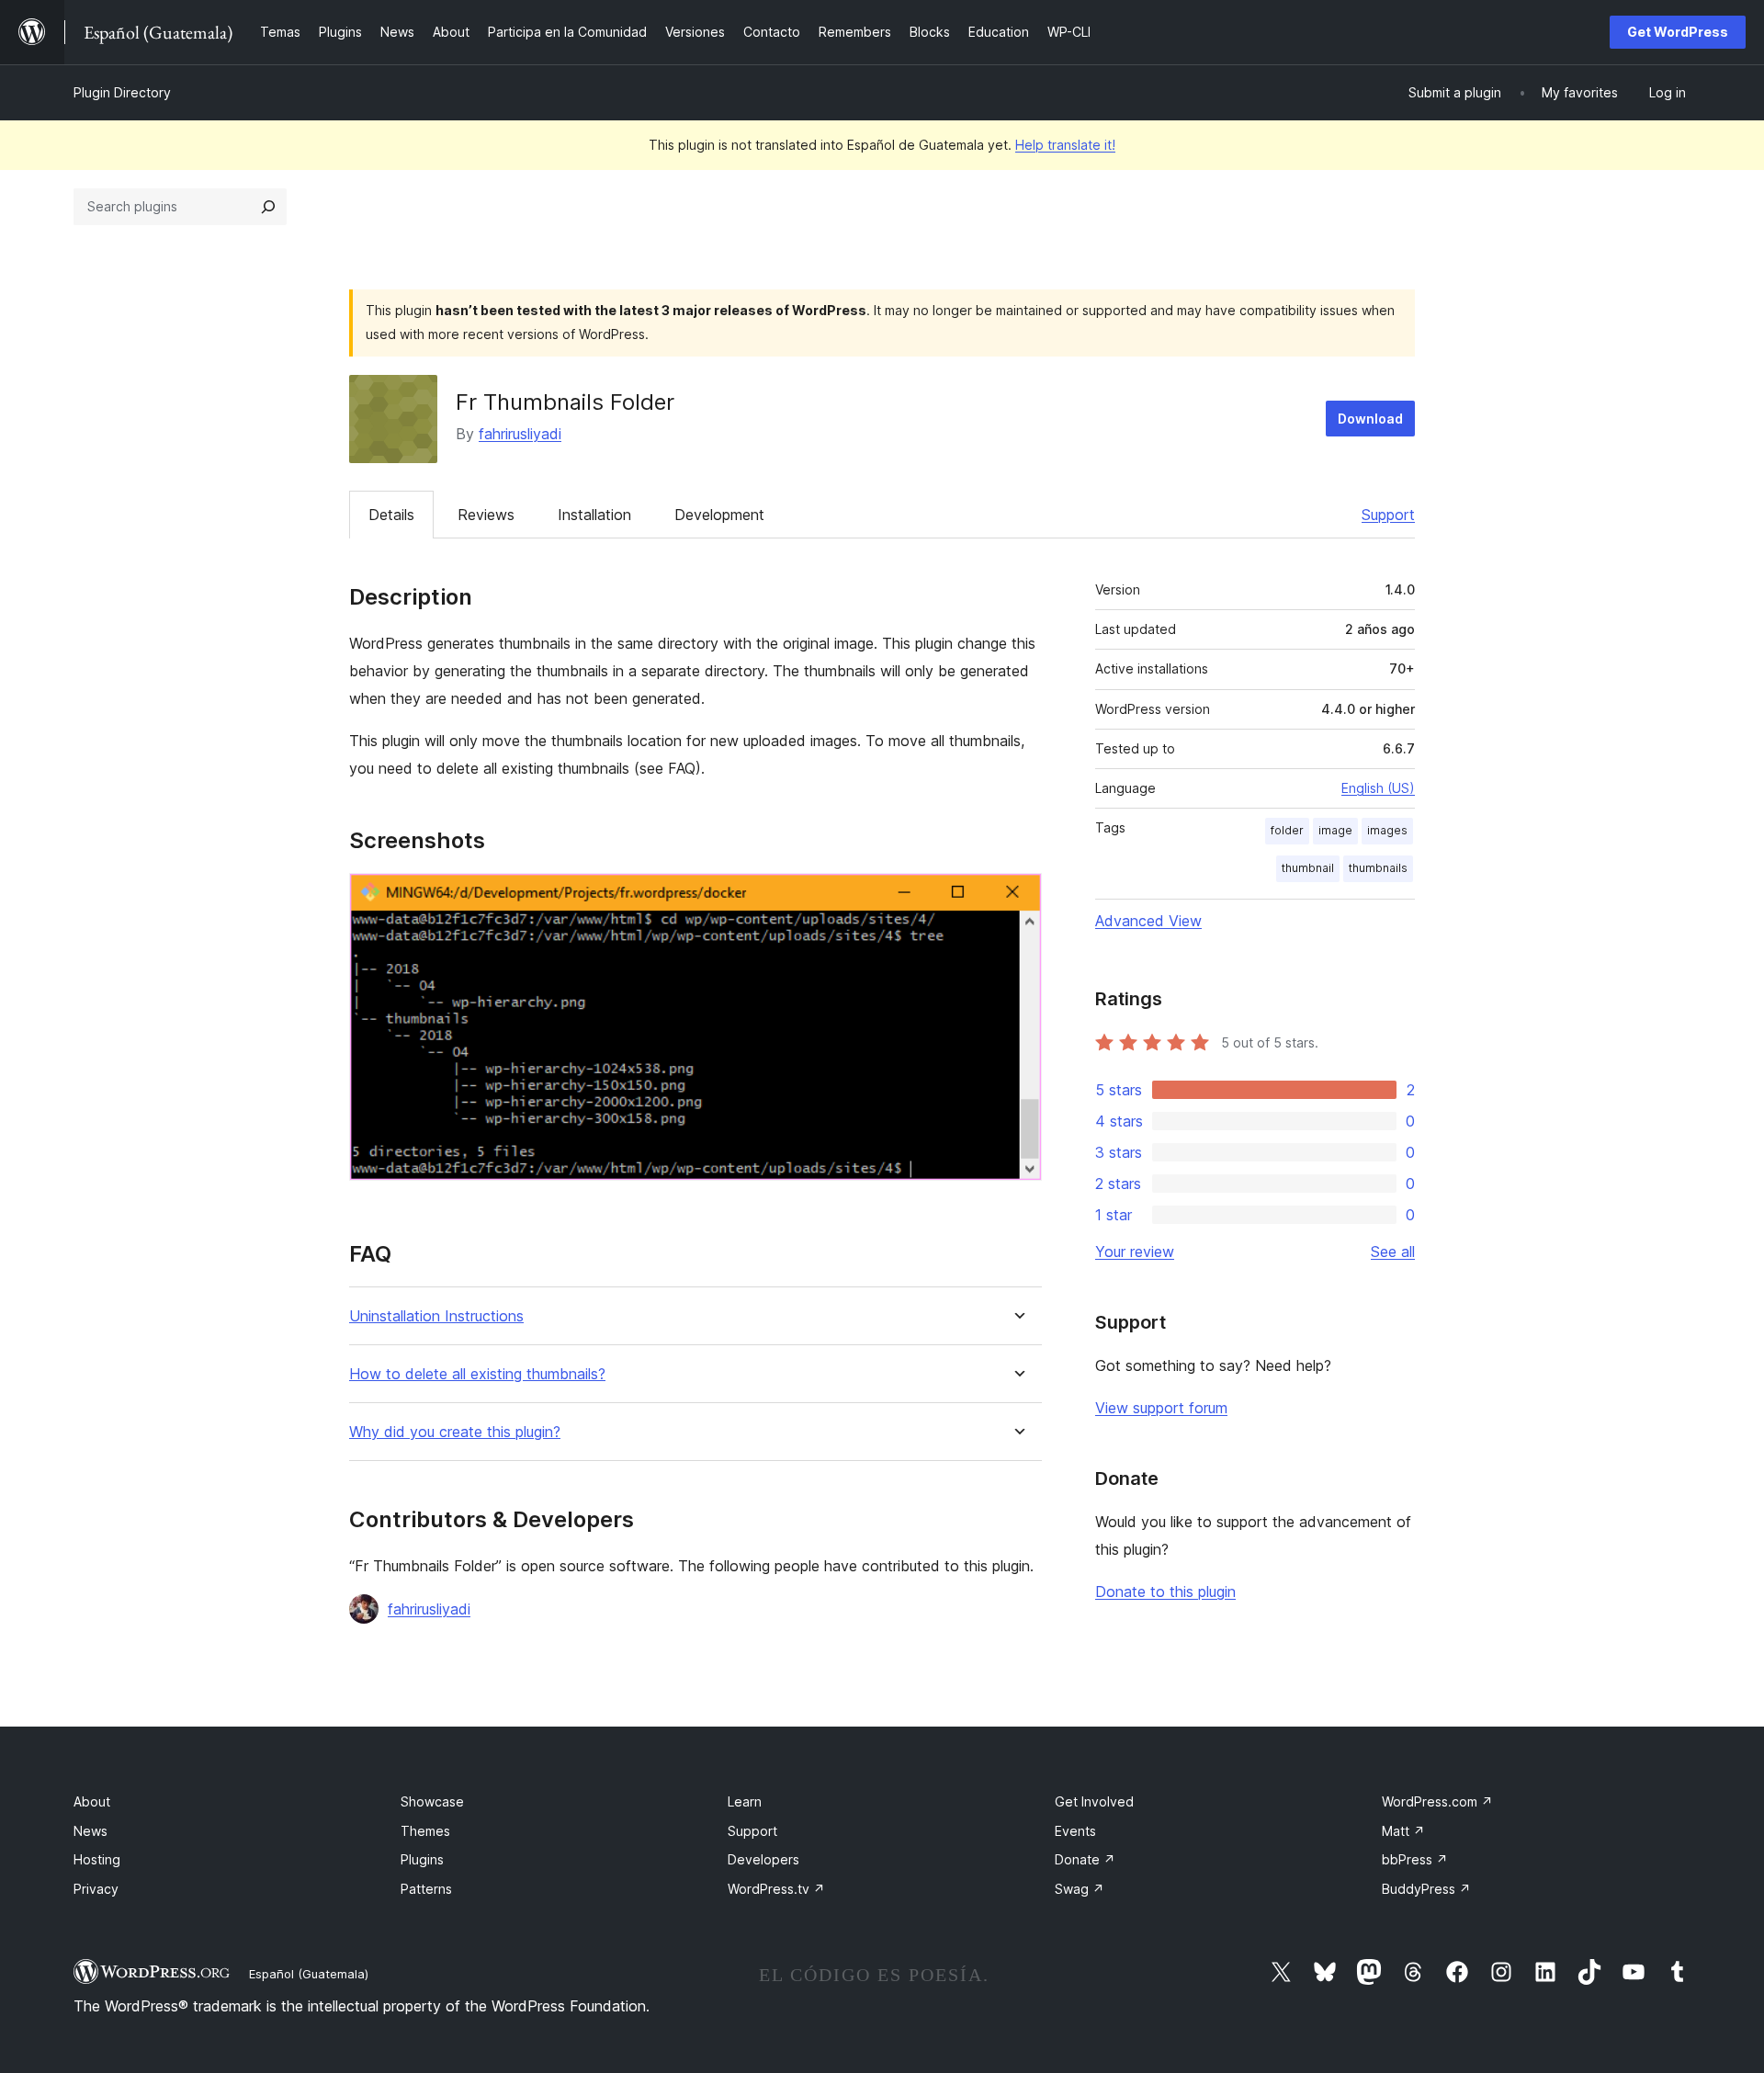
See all (1393, 1252)
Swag (1080, 1889)
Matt (1403, 1831)
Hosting (97, 1859)
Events (1075, 1831)
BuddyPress (1426, 1889)
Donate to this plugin (1165, 1592)
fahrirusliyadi (520, 434)
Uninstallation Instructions (436, 1316)
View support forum (1161, 1408)
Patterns (426, 1889)
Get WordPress (1678, 32)
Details (391, 515)
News (90, 1831)
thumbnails (1378, 868)
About (92, 1801)
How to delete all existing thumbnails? (477, 1374)
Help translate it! (1065, 145)
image (1335, 830)
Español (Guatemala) (309, 1974)
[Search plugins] (268, 207)
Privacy (96, 1889)
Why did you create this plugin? (455, 1432)
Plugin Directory (122, 92)
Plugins (422, 1859)
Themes (425, 1831)
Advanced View (1148, 921)
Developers (763, 1859)
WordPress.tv (776, 1889)
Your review (1135, 1252)
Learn (745, 1801)
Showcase (432, 1801)
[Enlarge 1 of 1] (1017, 898)
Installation (594, 515)
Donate (1085, 1859)
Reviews (486, 515)
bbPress (1415, 1859)
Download (1370, 419)
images (1387, 830)
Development (719, 515)
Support (1388, 515)
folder (1287, 830)
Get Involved (1094, 1801)
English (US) (1378, 788)
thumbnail (1308, 868)
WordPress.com (1437, 1801)
